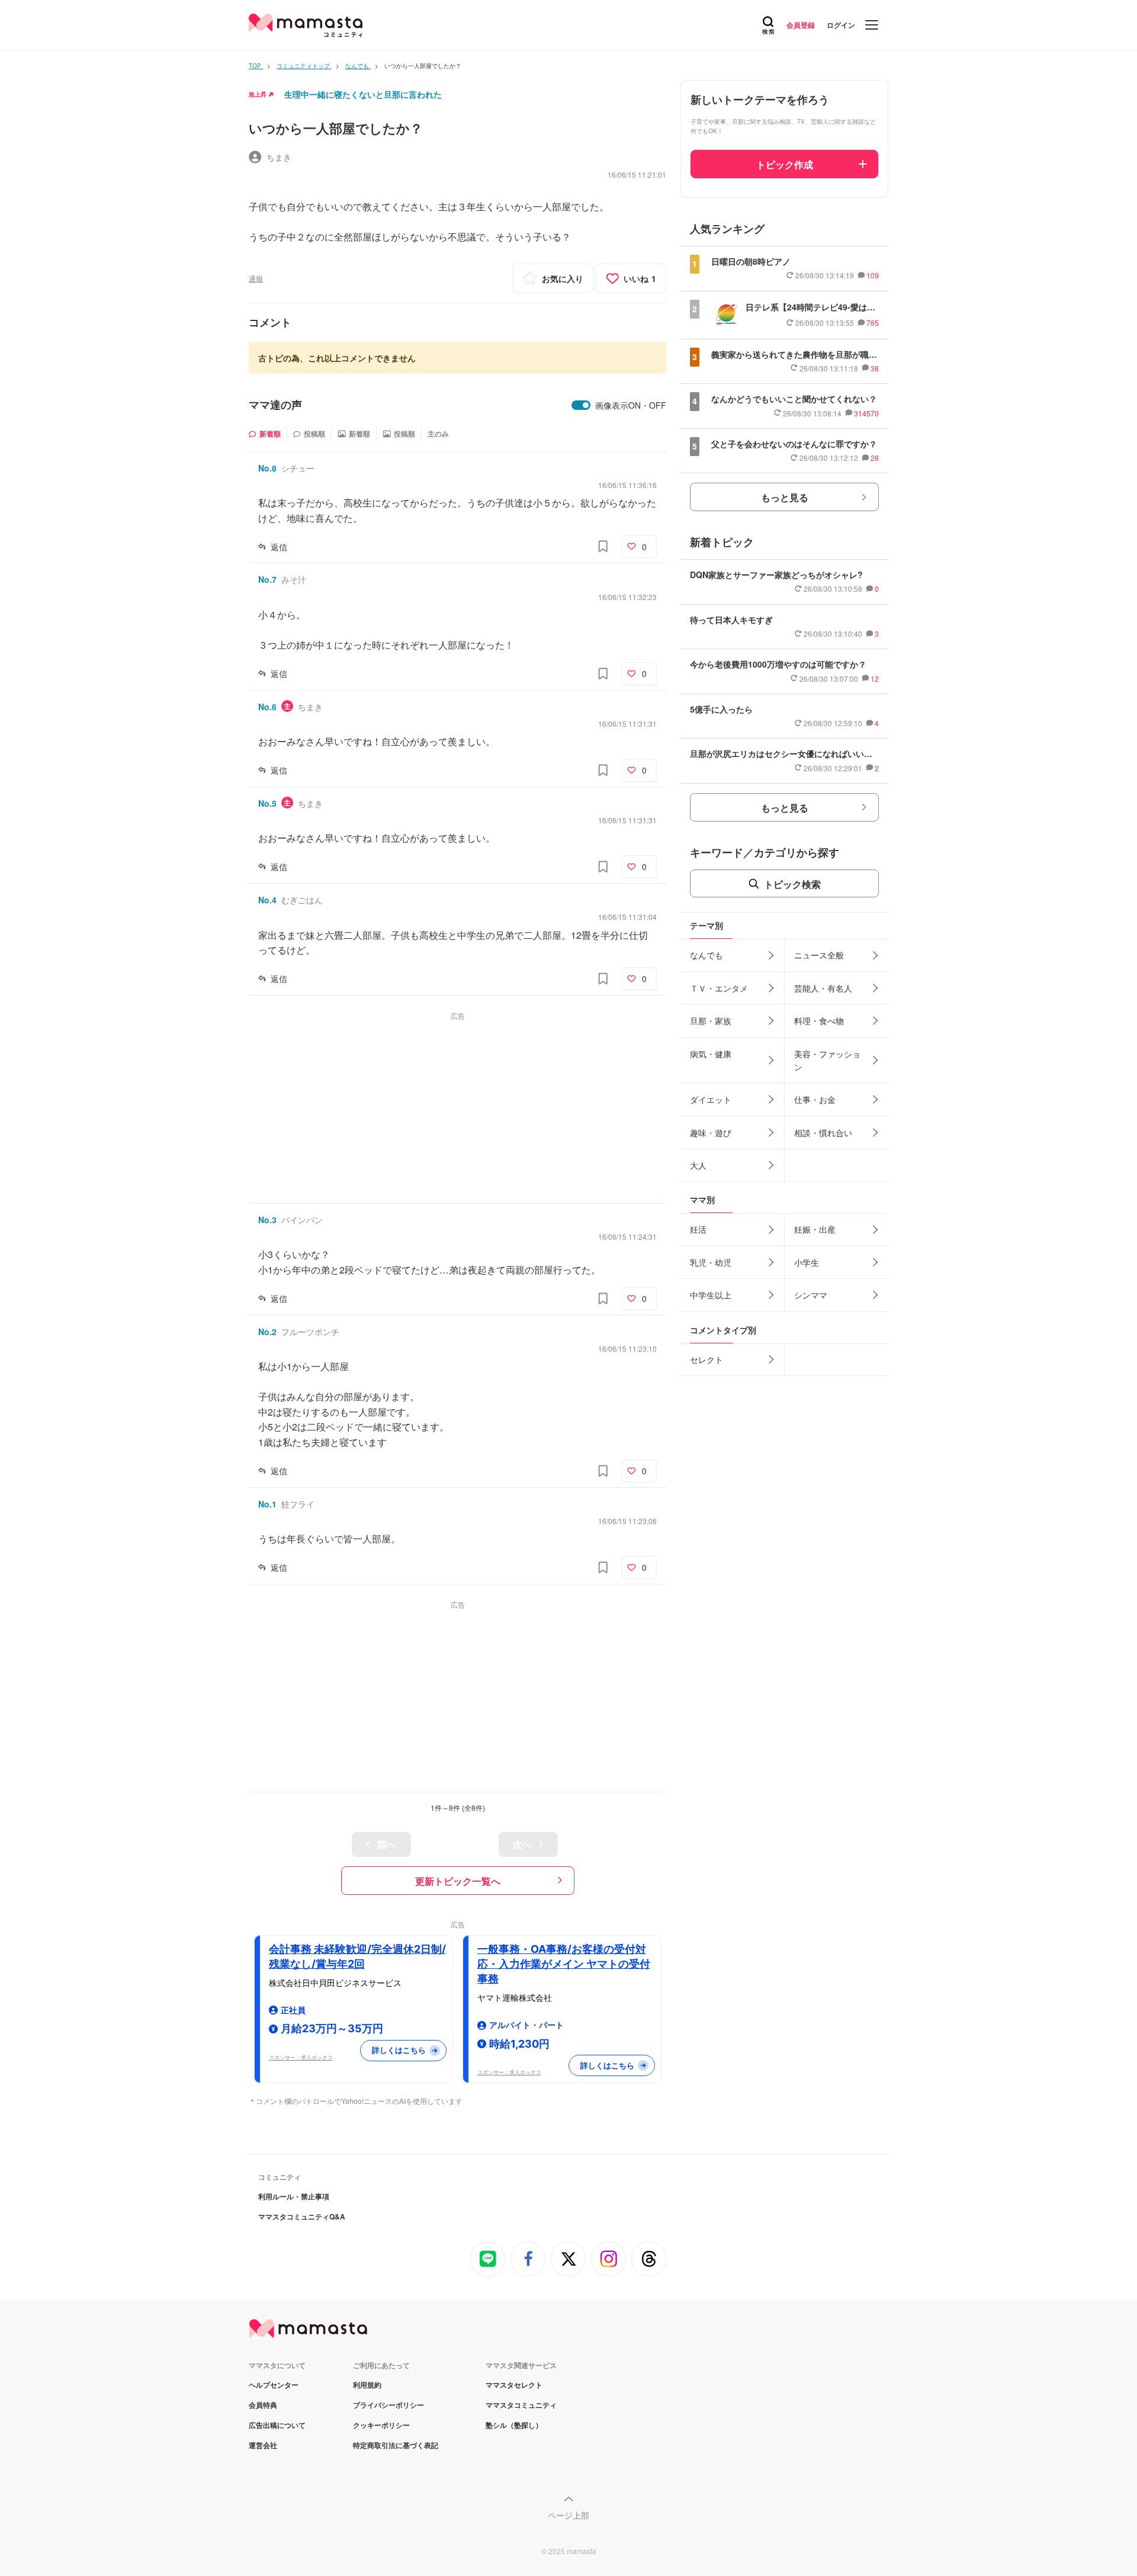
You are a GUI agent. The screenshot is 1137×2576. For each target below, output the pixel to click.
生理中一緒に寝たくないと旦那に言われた (363, 94)
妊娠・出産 (815, 1229)
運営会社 (263, 2445)
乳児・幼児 (711, 1262)
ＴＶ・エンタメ (719, 988)
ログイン (841, 25)
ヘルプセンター (274, 2385)
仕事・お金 (815, 1099)
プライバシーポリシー (388, 2405)
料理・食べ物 (819, 1021)
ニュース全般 (819, 955)
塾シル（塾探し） (514, 2425)
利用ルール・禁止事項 (294, 2196)
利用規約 (367, 2385)
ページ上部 (568, 2515)
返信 (279, 547)
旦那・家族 (711, 1021)
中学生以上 (711, 1295)
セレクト (706, 1359)
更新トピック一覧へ (458, 1881)
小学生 (807, 1262)
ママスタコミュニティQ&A (302, 2216)
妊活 (698, 1229)
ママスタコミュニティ (521, 2405)
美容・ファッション (827, 1060)
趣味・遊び (711, 1133)
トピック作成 (785, 164)
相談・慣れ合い (823, 1133)
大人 (698, 1165)
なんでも (706, 955)
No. (267, 468)
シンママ (811, 1295)
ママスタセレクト (514, 2385)
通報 (256, 278)
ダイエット (711, 1099)
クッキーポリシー (381, 2425)
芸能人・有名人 (823, 988)
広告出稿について (277, 2425)
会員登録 (801, 25)
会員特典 (263, 2405)
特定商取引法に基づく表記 (396, 2445)
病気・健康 (711, 1054)
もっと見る (785, 497)
